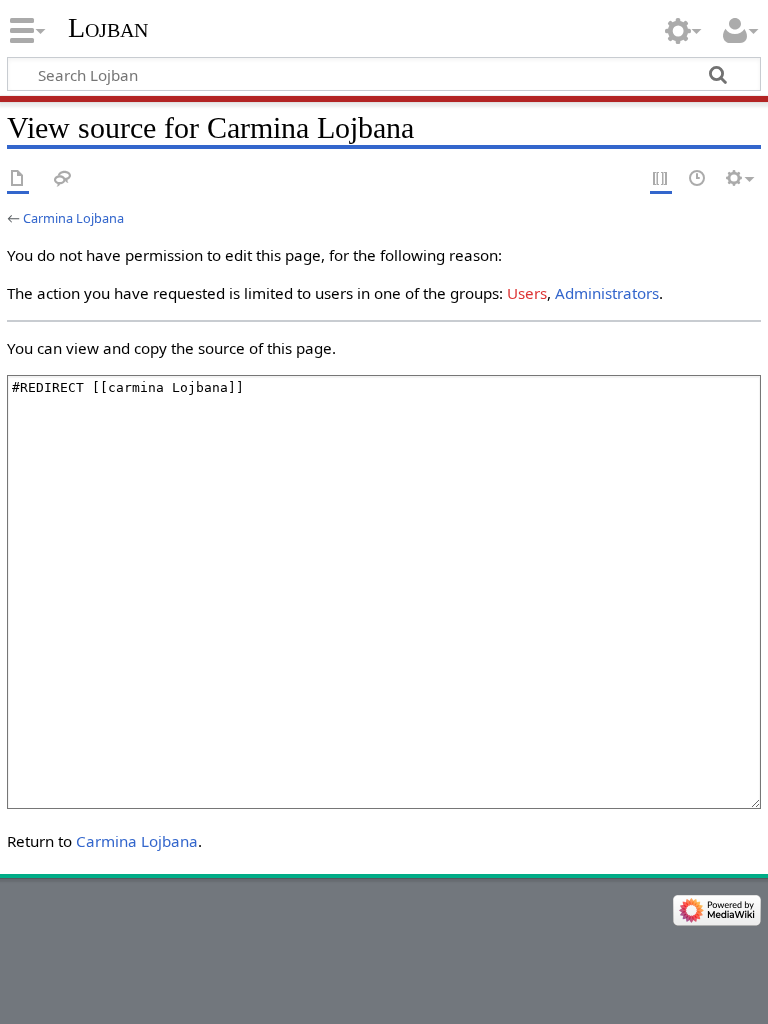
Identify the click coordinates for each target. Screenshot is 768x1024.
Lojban (108, 27)
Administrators (607, 293)
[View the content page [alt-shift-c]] (18, 179)
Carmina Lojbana (73, 218)
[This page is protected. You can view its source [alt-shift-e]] (661, 179)
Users (527, 293)
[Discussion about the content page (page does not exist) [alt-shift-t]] (63, 179)
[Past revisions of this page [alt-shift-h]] (698, 179)
